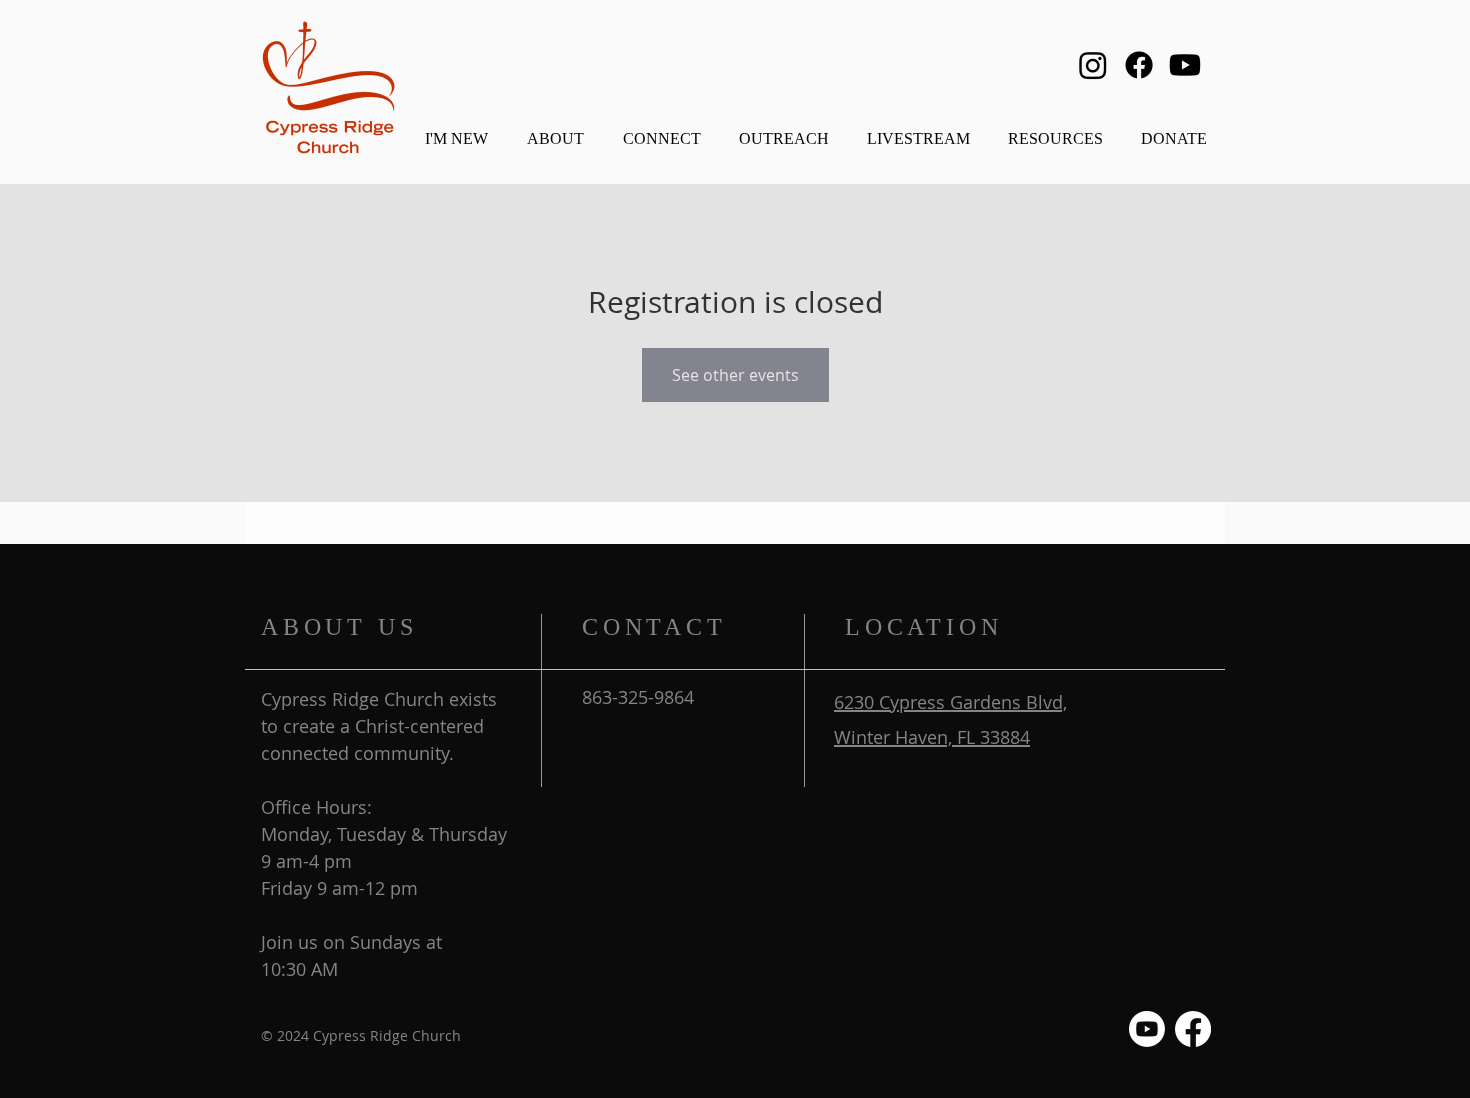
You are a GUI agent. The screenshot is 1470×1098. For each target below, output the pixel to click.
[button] (555, 129)
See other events (735, 375)
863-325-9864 (638, 697)
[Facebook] (1139, 65)
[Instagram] (1093, 65)
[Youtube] (1185, 65)
